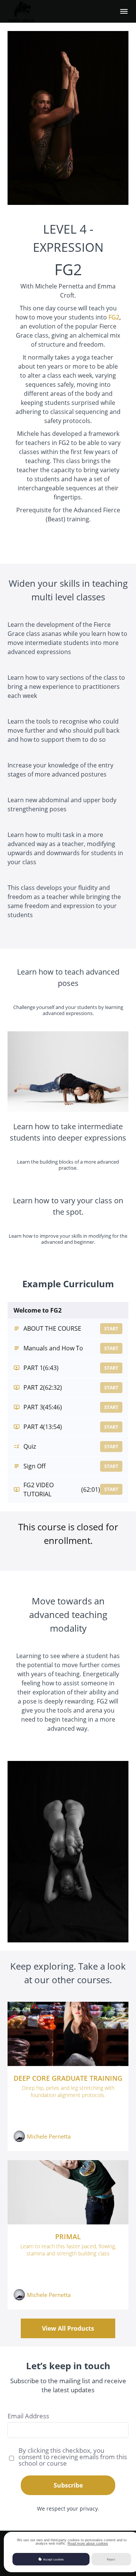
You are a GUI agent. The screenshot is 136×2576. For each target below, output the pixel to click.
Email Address (28, 2416)
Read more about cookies (88, 2543)
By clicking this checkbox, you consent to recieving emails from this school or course (73, 2457)
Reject (111, 2559)
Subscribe (68, 2485)
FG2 (114, 317)
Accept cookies (53, 2559)
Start (111, 1329)
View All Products (68, 2328)
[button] (124, 11)
